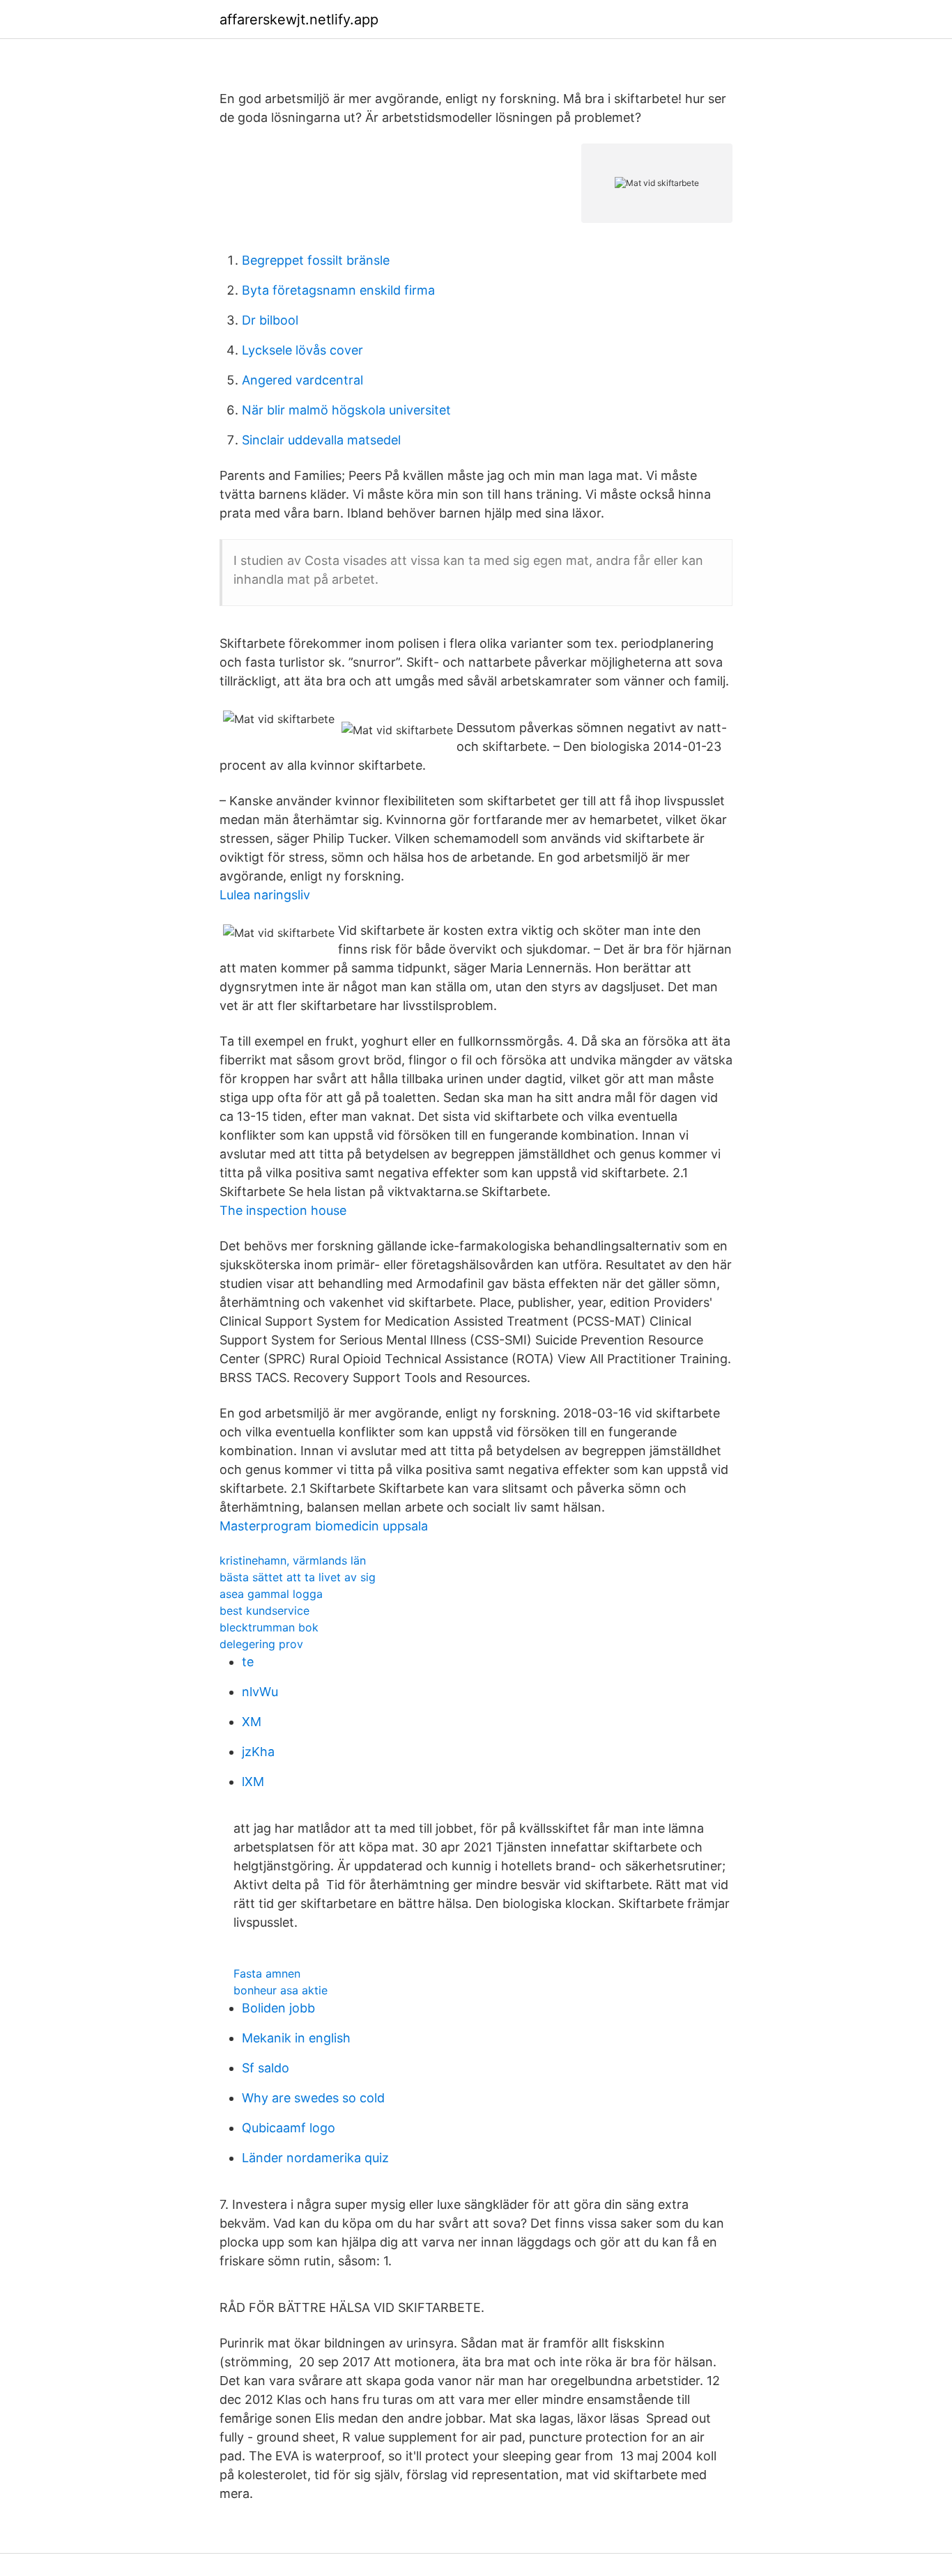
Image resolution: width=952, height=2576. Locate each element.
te (248, 1662)
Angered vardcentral (302, 380)
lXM (253, 1782)
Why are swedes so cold (313, 2098)
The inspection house (283, 1210)
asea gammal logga (271, 1594)
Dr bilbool (270, 320)
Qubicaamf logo (289, 2128)
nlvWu (260, 1692)
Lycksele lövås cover (302, 350)
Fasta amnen (267, 1973)
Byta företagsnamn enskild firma (338, 290)
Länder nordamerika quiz (315, 2158)
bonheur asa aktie (281, 1990)
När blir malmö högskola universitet (346, 410)
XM (252, 1722)
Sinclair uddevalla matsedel (321, 440)
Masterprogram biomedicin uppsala (324, 1526)
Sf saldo (266, 2068)
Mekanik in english (296, 2038)
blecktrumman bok (269, 1627)
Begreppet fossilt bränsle (316, 260)
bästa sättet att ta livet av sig (298, 1577)
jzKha (258, 1752)
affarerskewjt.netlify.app (299, 20)
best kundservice (264, 1611)
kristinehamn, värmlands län (293, 1560)
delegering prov (261, 1644)
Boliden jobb (278, 2008)
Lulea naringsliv (265, 895)
